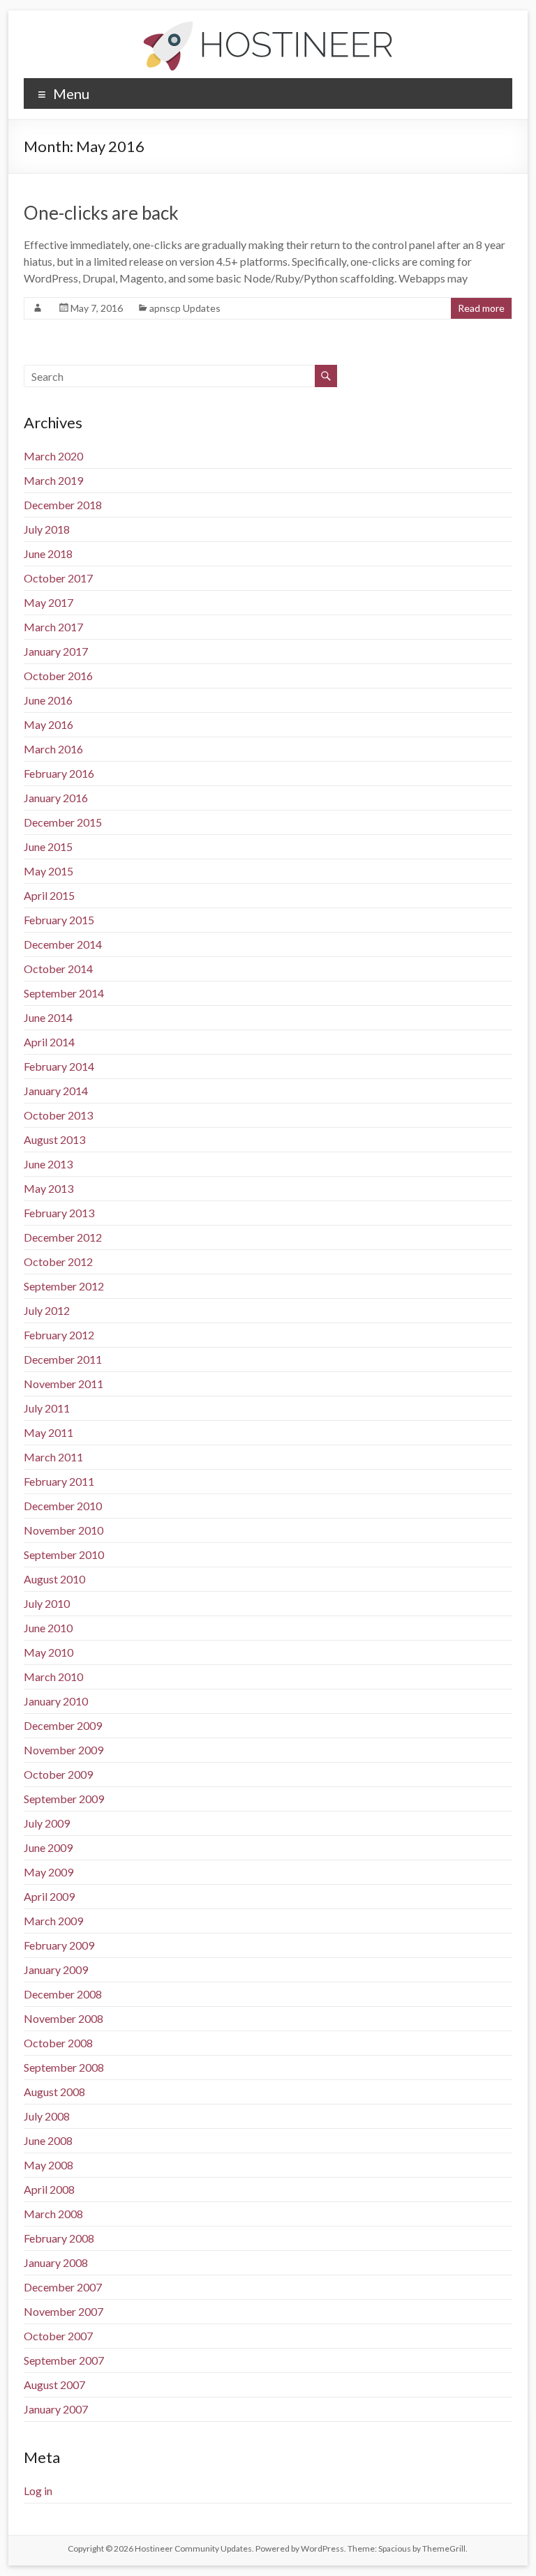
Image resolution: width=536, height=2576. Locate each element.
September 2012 (64, 1286)
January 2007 (56, 2409)
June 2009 (48, 1847)
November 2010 (64, 1530)
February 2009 (59, 1945)
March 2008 (53, 2214)
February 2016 (59, 773)
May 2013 (49, 1188)
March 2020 (53, 456)
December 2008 (63, 1994)
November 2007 (64, 2311)
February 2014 (59, 1066)
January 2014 (56, 1091)
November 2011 (64, 1384)
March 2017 (53, 627)
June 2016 (48, 700)
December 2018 (63, 505)
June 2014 (48, 1017)
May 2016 (49, 724)
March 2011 (53, 1457)
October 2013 (58, 1115)
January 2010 (56, 1701)
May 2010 (49, 1652)
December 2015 (63, 822)
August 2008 (54, 2092)
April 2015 (49, 895)
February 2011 (59, 1481)
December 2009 (63, 1725)
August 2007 (54, 2385)
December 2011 (63, 1359)
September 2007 (64, 2360)
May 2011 (49, 1432)
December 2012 (63, 1237)
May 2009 (49, 1872)
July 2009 (47, 1823)
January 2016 (56, 798)
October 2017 (58, 578)
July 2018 (47, 529)
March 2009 (53, 1921)
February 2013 (59, 1213)
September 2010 (64, 1554)
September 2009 (64, 1799)
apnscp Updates (185, 308)
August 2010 (54, 1579)
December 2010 (63, 1506)
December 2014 (63, 944)
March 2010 (53, 1677)
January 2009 (56, 1969)
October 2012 (58, 1261)
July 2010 (47, 1603)
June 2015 (48, 846)
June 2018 (48, 553)
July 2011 (47, 1408)
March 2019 (53, 480)
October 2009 (58, 1774)
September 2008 (64, 2067)
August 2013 (54, 1139)
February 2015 (59, 920)
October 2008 (58, 2043)
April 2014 (49, 1042)
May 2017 (49, 602)
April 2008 (49, 2189)
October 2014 (58, 969)
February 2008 (59, 2238)
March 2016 (53, 749)
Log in (38, 2491)
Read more (481, 308)
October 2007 (58, 2336)
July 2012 (47, 1310)
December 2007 (63, 2287)
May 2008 (49, 2165)
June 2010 (48, 1628)
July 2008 (47, 2116)
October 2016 (58, 676)
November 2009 (64, 1750)
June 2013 (48, 1164)
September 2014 (64, 993)
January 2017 (56, 651)
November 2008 (64, 2018)
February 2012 (59, 1335)
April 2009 (49, 1896)
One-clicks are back (101, 213)
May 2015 (49, 871)
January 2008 (56, 2262)
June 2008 (48, 2140)
